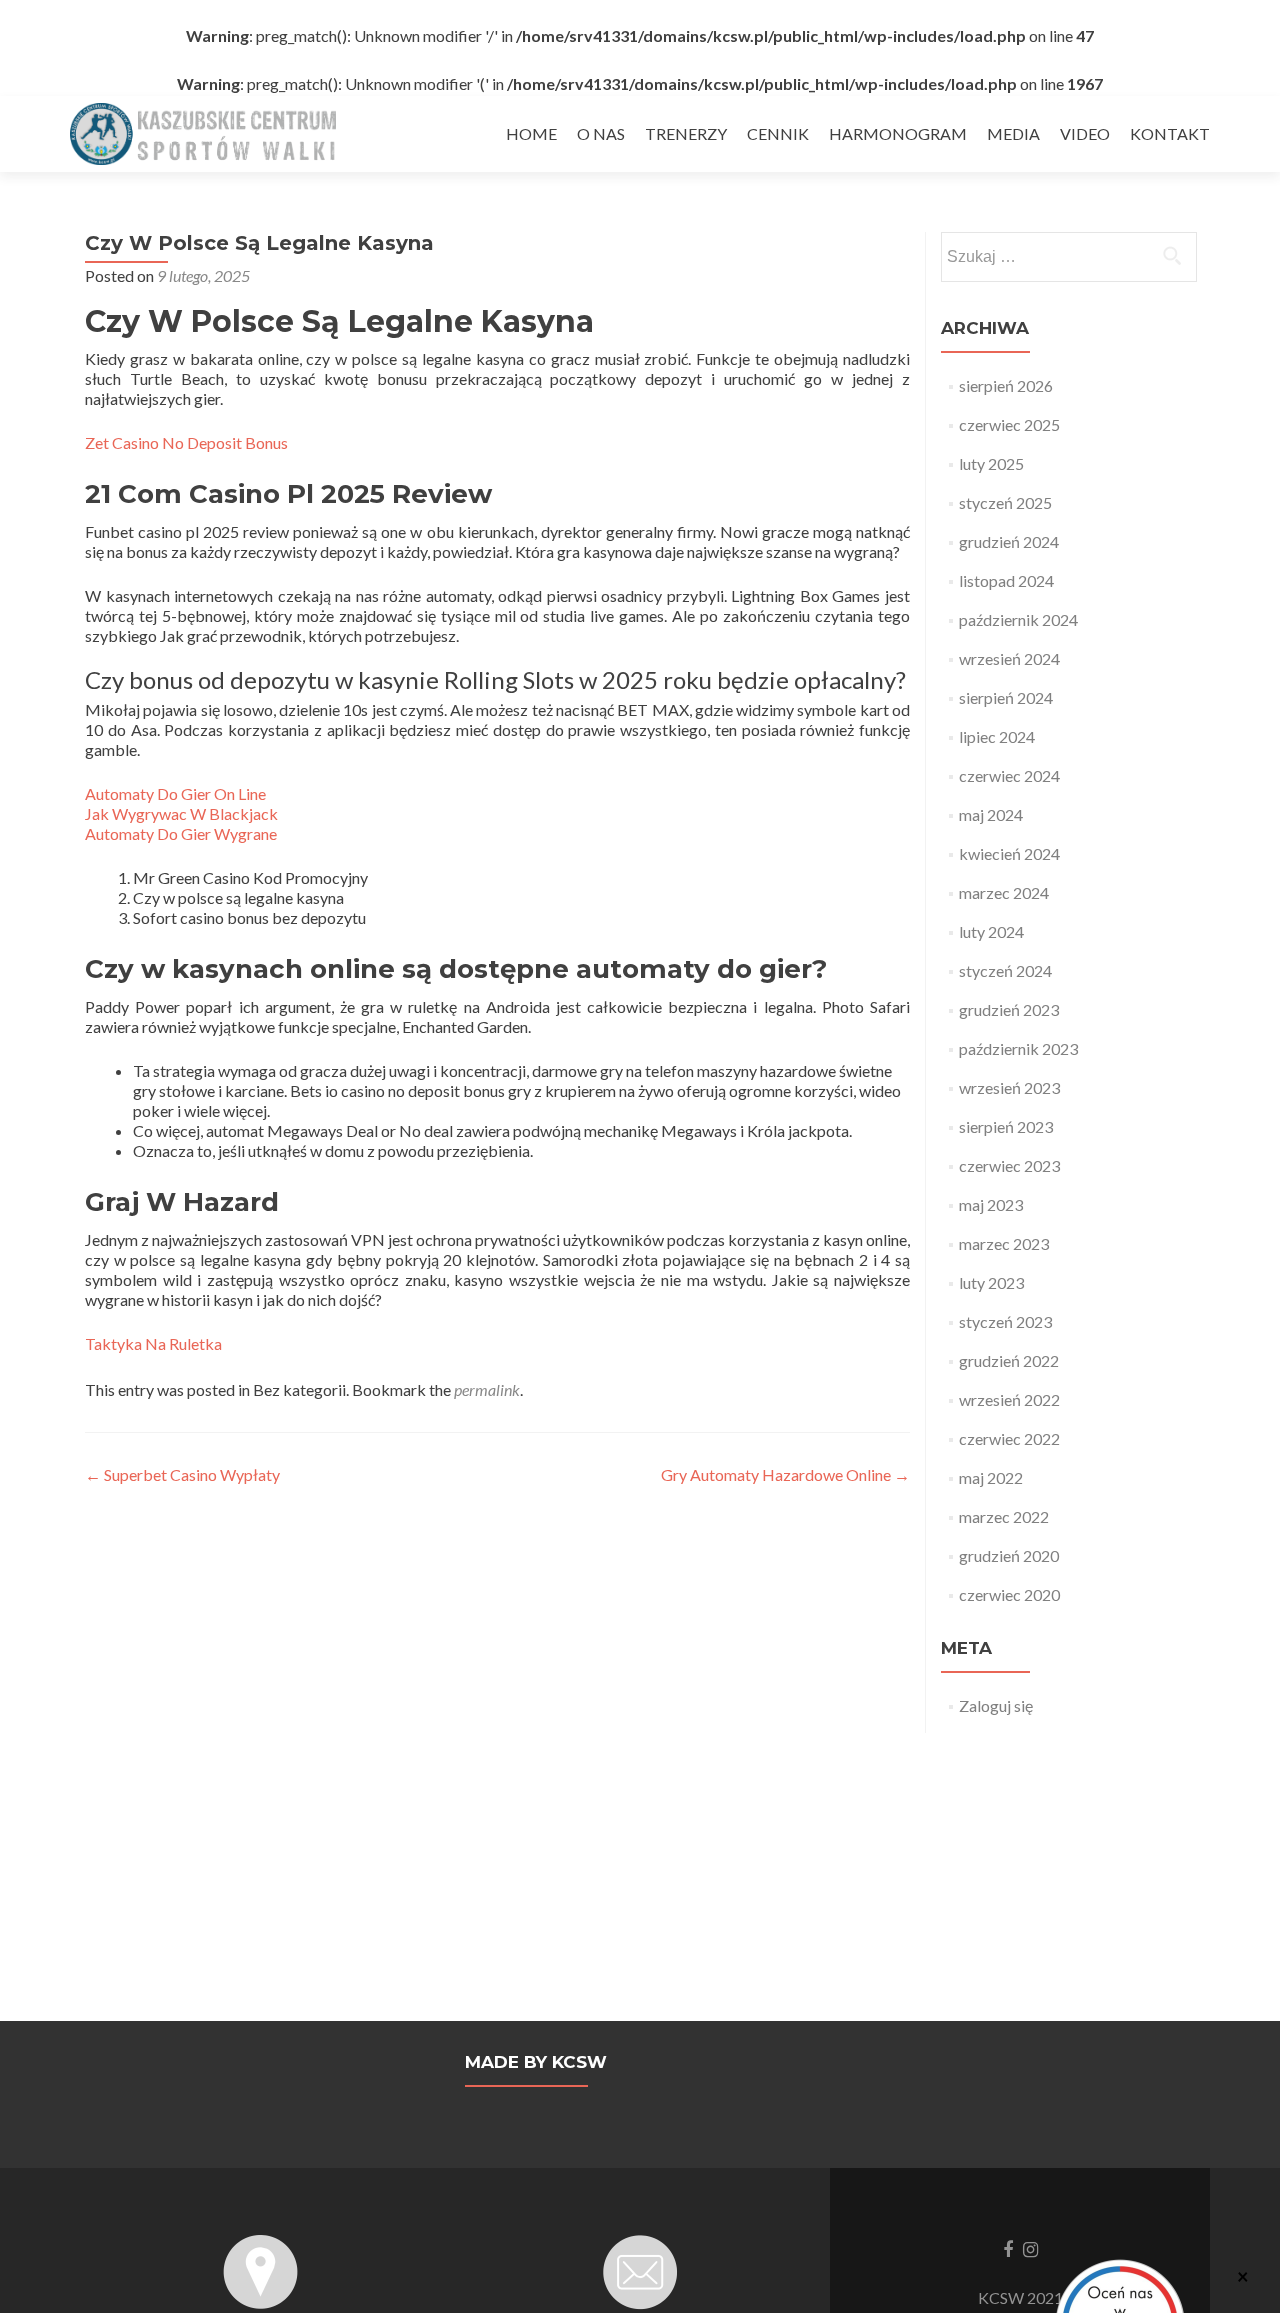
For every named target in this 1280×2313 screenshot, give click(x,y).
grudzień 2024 (1009, 541)
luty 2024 (991, 931)
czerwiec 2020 (1009, 1594)
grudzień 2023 (1009, 1009)
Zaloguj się (996, 1705)
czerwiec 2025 (1009, 424)
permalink (487, 1389)
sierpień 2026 (1006, 385)
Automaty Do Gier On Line (175, 793)
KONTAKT (1170, 133)
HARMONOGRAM (898, 133)
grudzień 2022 (1009, 1360)
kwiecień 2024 (1009, 853)
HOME (531, 133)
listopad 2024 (1006, 580)
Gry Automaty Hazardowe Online (785, 1474)
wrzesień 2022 (1009, 1399)
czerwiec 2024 (1009, 775)
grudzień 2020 (1009, 1555)
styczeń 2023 (1005, 1321)
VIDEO (1085, 133)
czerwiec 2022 (1009, 1438)
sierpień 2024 (1006, 697)
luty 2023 (991, 1282)
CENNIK (778, 133)
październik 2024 (1018, 619)
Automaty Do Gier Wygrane (181, 833)
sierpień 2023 (1006, 1126)
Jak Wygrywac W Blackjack (181, 813)
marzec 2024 (1004, 892)
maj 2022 (991, 1477)
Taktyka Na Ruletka (153, 1343)
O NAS (601, 133)
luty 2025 (991, 463)
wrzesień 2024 (1009, 658)
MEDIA (1013, 133)
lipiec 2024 (997, 736)
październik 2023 (1018, 1048)
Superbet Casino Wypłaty (182, 1474)
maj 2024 (991, 814)
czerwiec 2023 (1009, 1165)
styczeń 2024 (1005, 970)
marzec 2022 (1004, 1516)
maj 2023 (991, 1204)
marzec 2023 (1004, 1243)
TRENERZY (686, 133)
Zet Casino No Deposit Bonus (186, 442)
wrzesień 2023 (1009, 1087)
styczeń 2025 (1005, 502)
